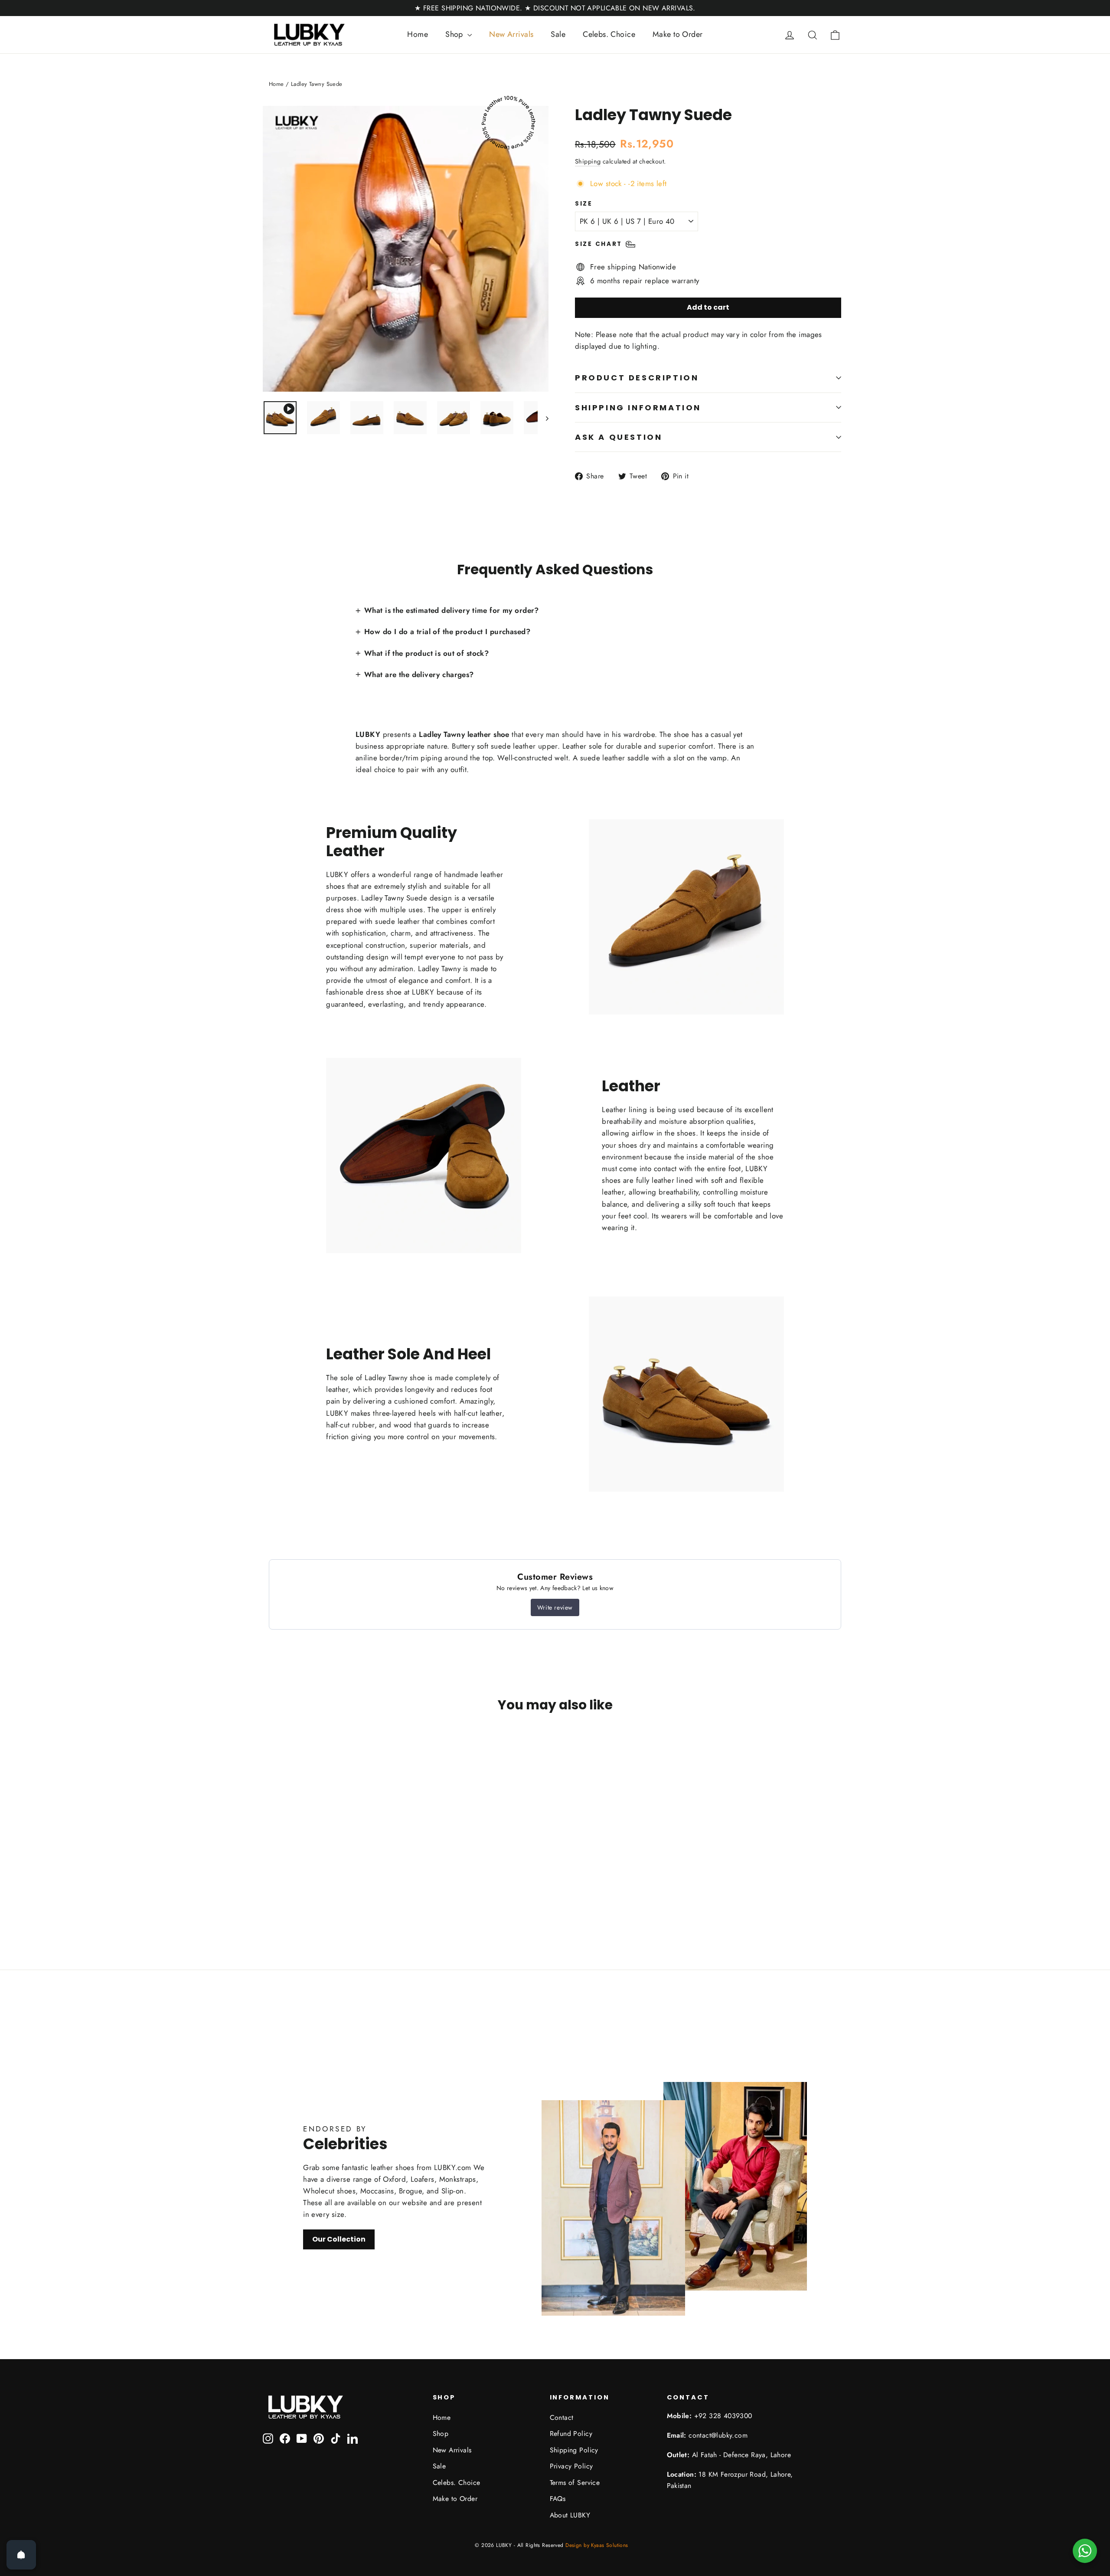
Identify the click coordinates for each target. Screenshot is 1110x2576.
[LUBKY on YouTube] (302, 2438)
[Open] (21, 2555)
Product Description (637, 378)
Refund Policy (571, 2434)
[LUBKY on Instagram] (268, 2438)
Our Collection (339, 2239)
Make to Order (678, 34)
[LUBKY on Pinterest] (319, 2438)
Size (584, 204)
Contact (562, 2417)
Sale (558, 34)
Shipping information (638, 408)
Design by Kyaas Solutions (597, 2545)
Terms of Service (575, 2483)
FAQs (558, 2499)
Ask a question (619, 437)
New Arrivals (511, 34)
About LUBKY (570, 2515)
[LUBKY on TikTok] (336, 2438)
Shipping (588, 161)
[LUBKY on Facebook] (285, 2438)
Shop (455, 34)
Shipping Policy (574, 2450)
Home (418, 34)
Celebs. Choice (609, 34)
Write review (555, 1607)
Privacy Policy (571, 2466)
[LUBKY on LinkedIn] (353, 2438)
